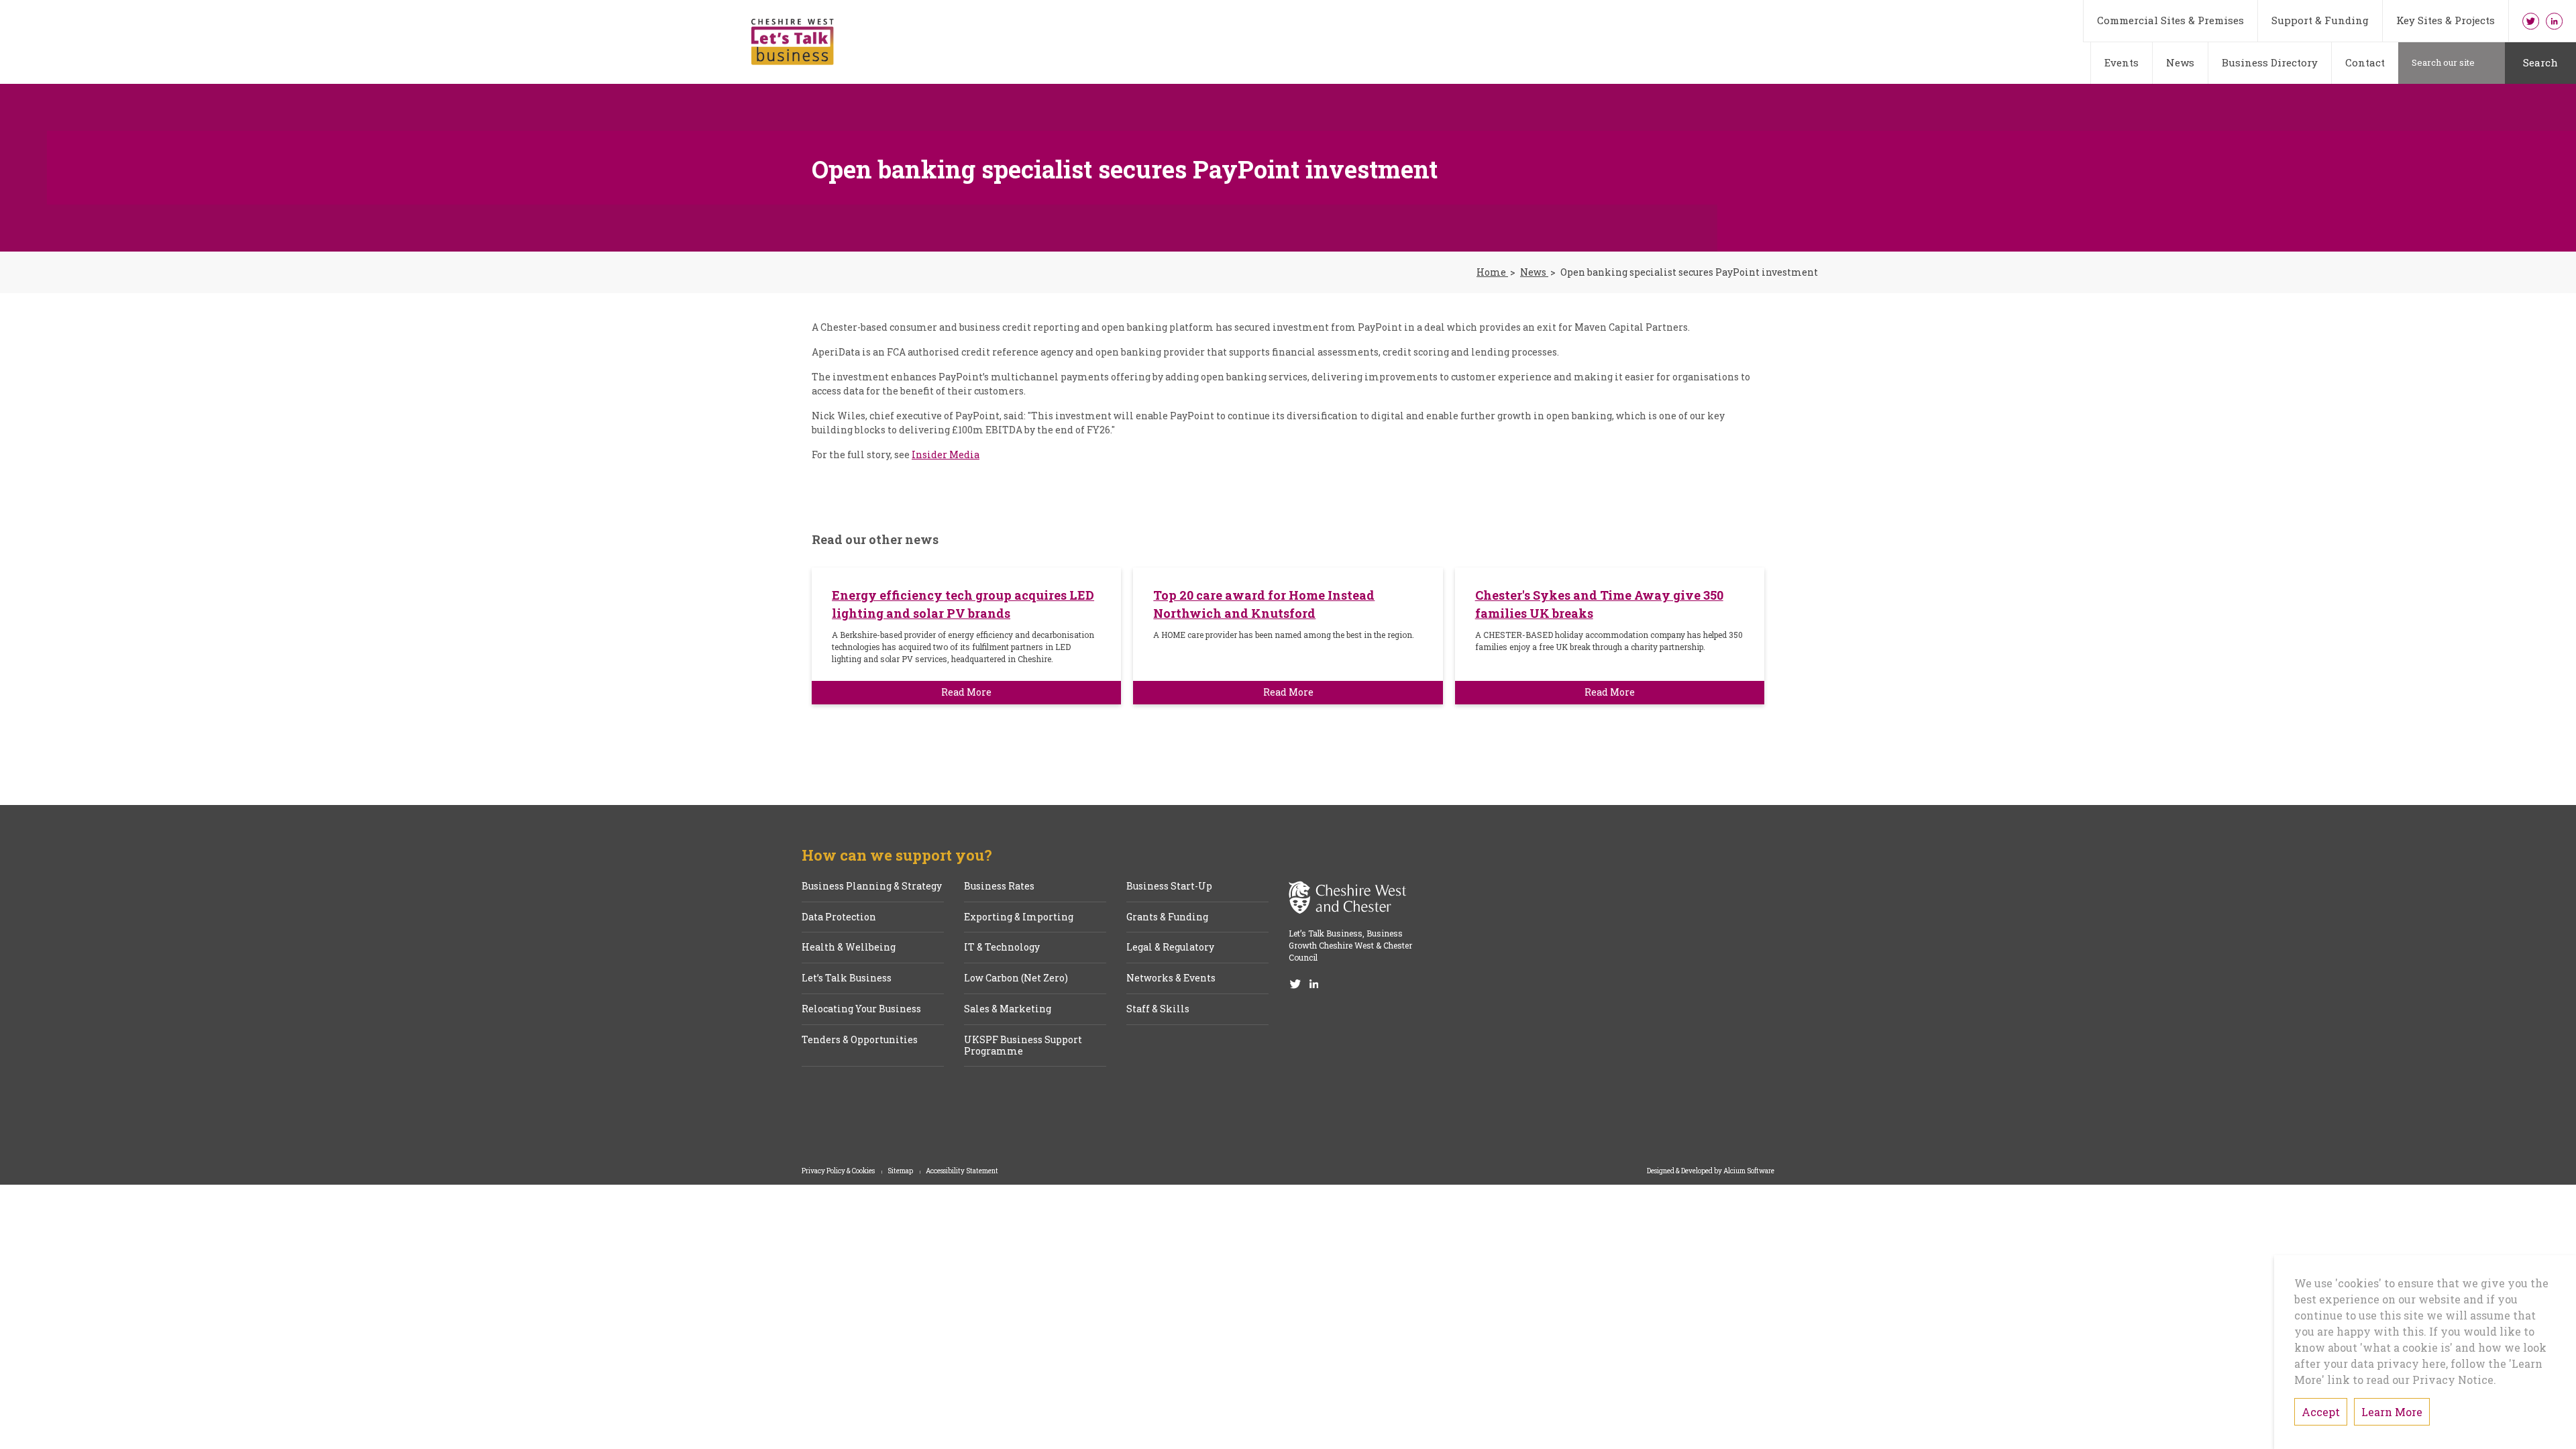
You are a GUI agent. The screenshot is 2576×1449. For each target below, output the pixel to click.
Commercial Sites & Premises (2170, 20)
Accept (2321, 1412)
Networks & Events (1171, 978)
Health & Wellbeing (849, 948)
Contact (2365, 62)
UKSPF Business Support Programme (1023, 1046)
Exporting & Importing (1019, 917)
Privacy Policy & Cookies (839, 1171)
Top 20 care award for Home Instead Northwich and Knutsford (1264, 604)
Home (1492, 273)
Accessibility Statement (962, 1171)
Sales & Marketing (1008, 1009)
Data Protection (839, 917)
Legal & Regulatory (1170, 948)
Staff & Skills (1158, 1009)
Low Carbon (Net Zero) (1016, 978)
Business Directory (2270, 62)
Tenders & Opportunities (860, 1040)
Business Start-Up (1169, 887)
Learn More (2392, 1412)
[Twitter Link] (2531, 21)
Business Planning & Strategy (872, 887)
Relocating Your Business (861, 1009)
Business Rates (999, 887)
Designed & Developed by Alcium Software (1711, 1171)
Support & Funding (2320, 20)
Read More (966, 692)
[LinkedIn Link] (2554, 21)
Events (2122, 62)
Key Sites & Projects (2446, 20)
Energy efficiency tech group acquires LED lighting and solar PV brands (963, 604)
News (2180, 62)
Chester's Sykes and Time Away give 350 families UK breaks (1599, 604)
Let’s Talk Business (847, 978)
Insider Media (946, 454)
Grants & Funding (1167, 917)
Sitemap (901, 1171)
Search (2540, 62)
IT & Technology (1002, 948)
